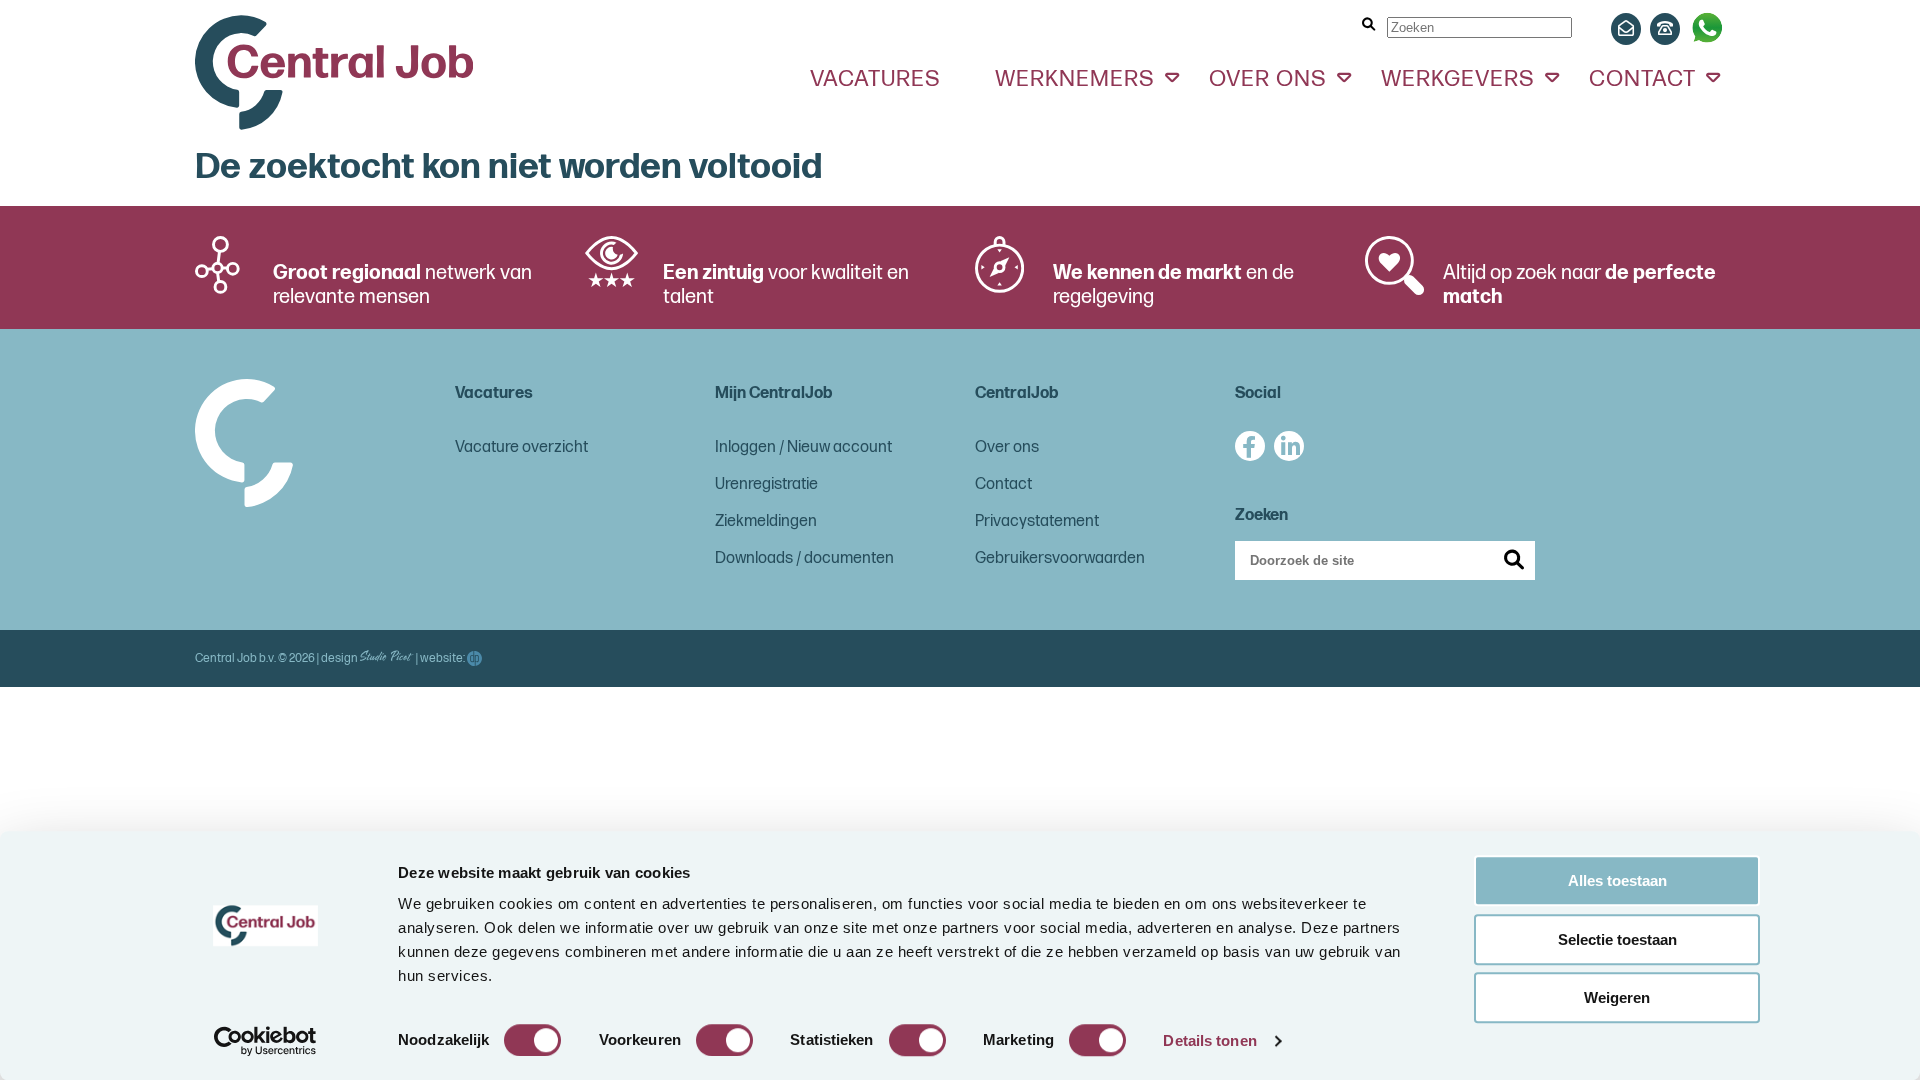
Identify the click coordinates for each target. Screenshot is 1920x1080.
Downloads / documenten (804, 558)
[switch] (724, 1040)
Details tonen (1209, 1040)
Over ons (1007, 447)
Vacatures (875, 79)
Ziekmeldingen (766, 521)
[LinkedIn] (1289, 446)
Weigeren (1617, 997)
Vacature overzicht (521, 447)
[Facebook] (1250, 446)
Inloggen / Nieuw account (803, 447)
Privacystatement (1037, 521)
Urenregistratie (766, 484)
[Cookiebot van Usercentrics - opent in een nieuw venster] (265, 1041)
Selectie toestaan (1617, 939)
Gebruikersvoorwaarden (1060, 558)
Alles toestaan (1617, 880)
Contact (1003, 484)
